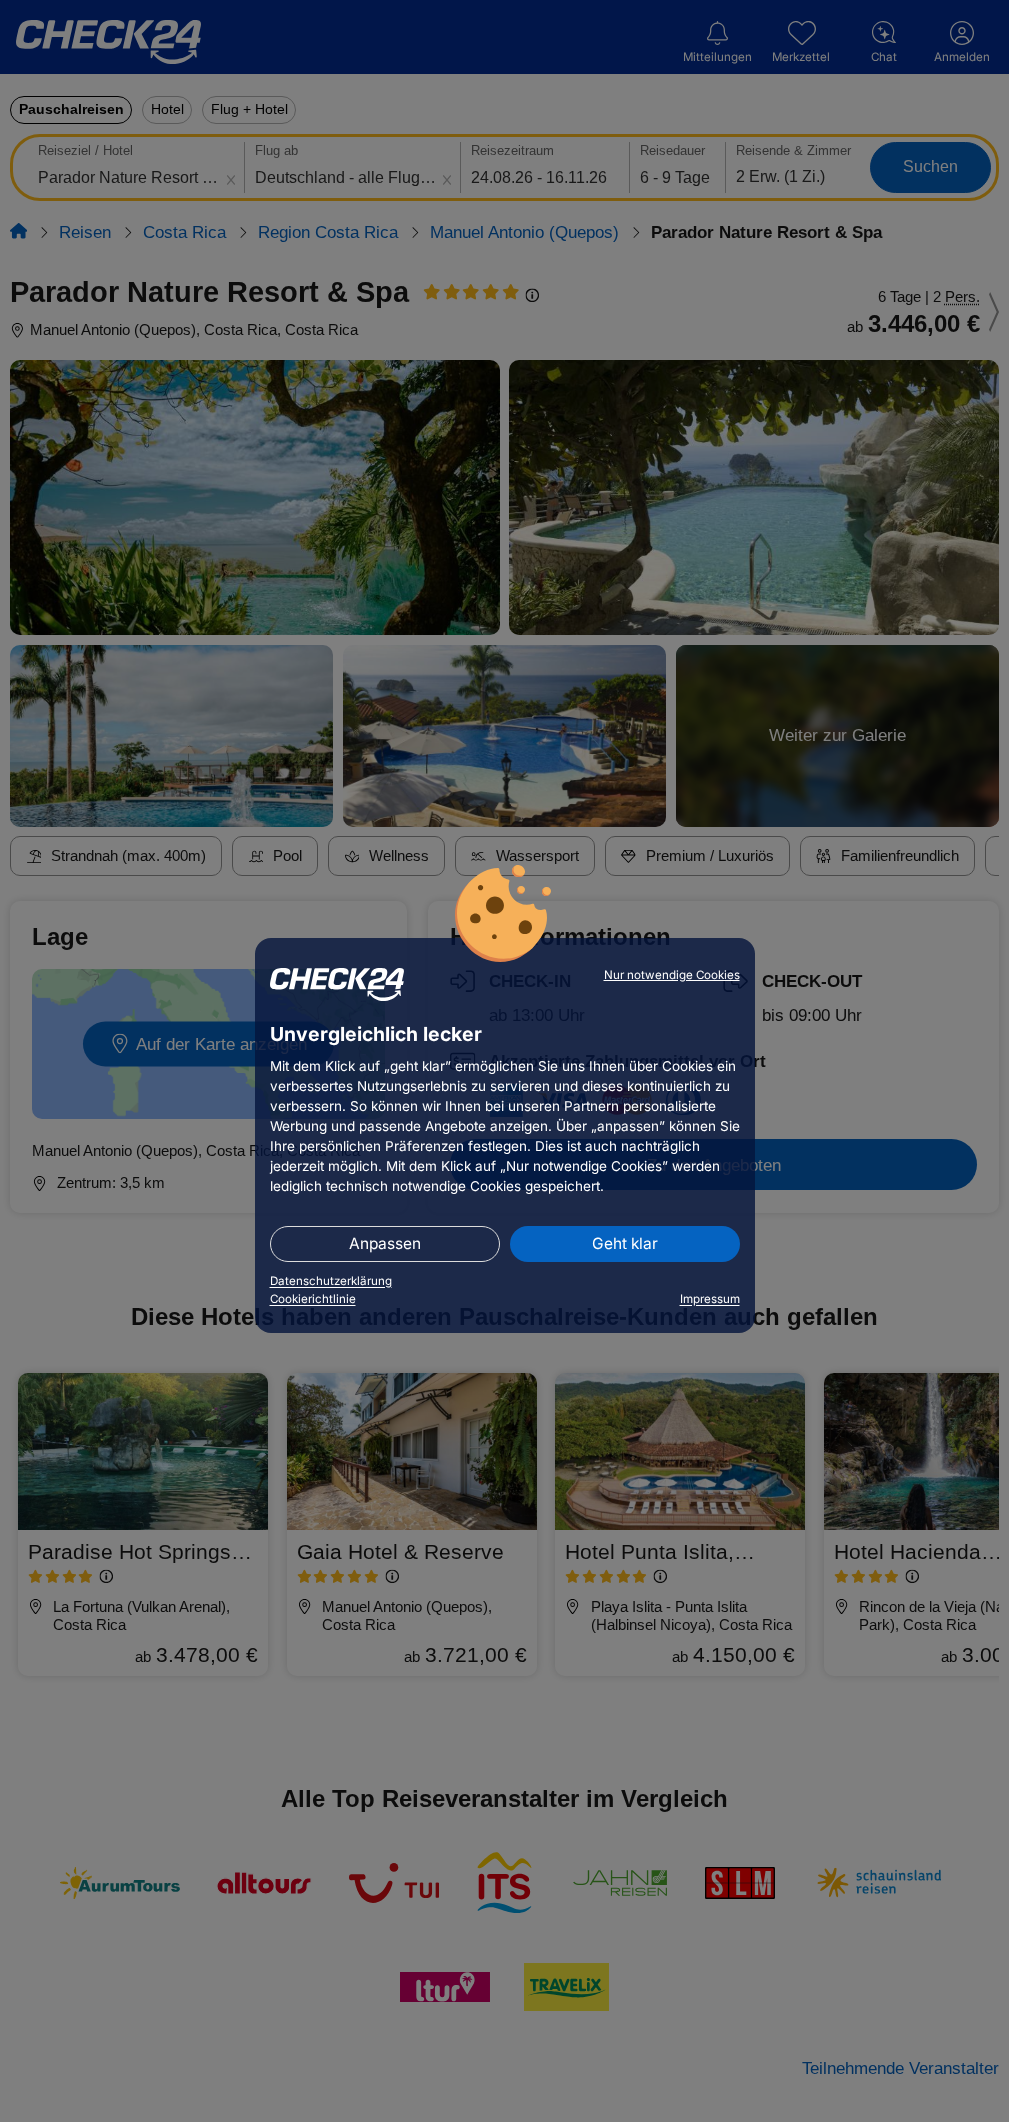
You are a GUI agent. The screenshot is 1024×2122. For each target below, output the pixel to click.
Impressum (710, 1299)
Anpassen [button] (385, 1243)
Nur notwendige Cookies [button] (672, 975)
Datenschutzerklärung (331, 1281)
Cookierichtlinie (313, 1299)
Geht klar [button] (625, 1243)
